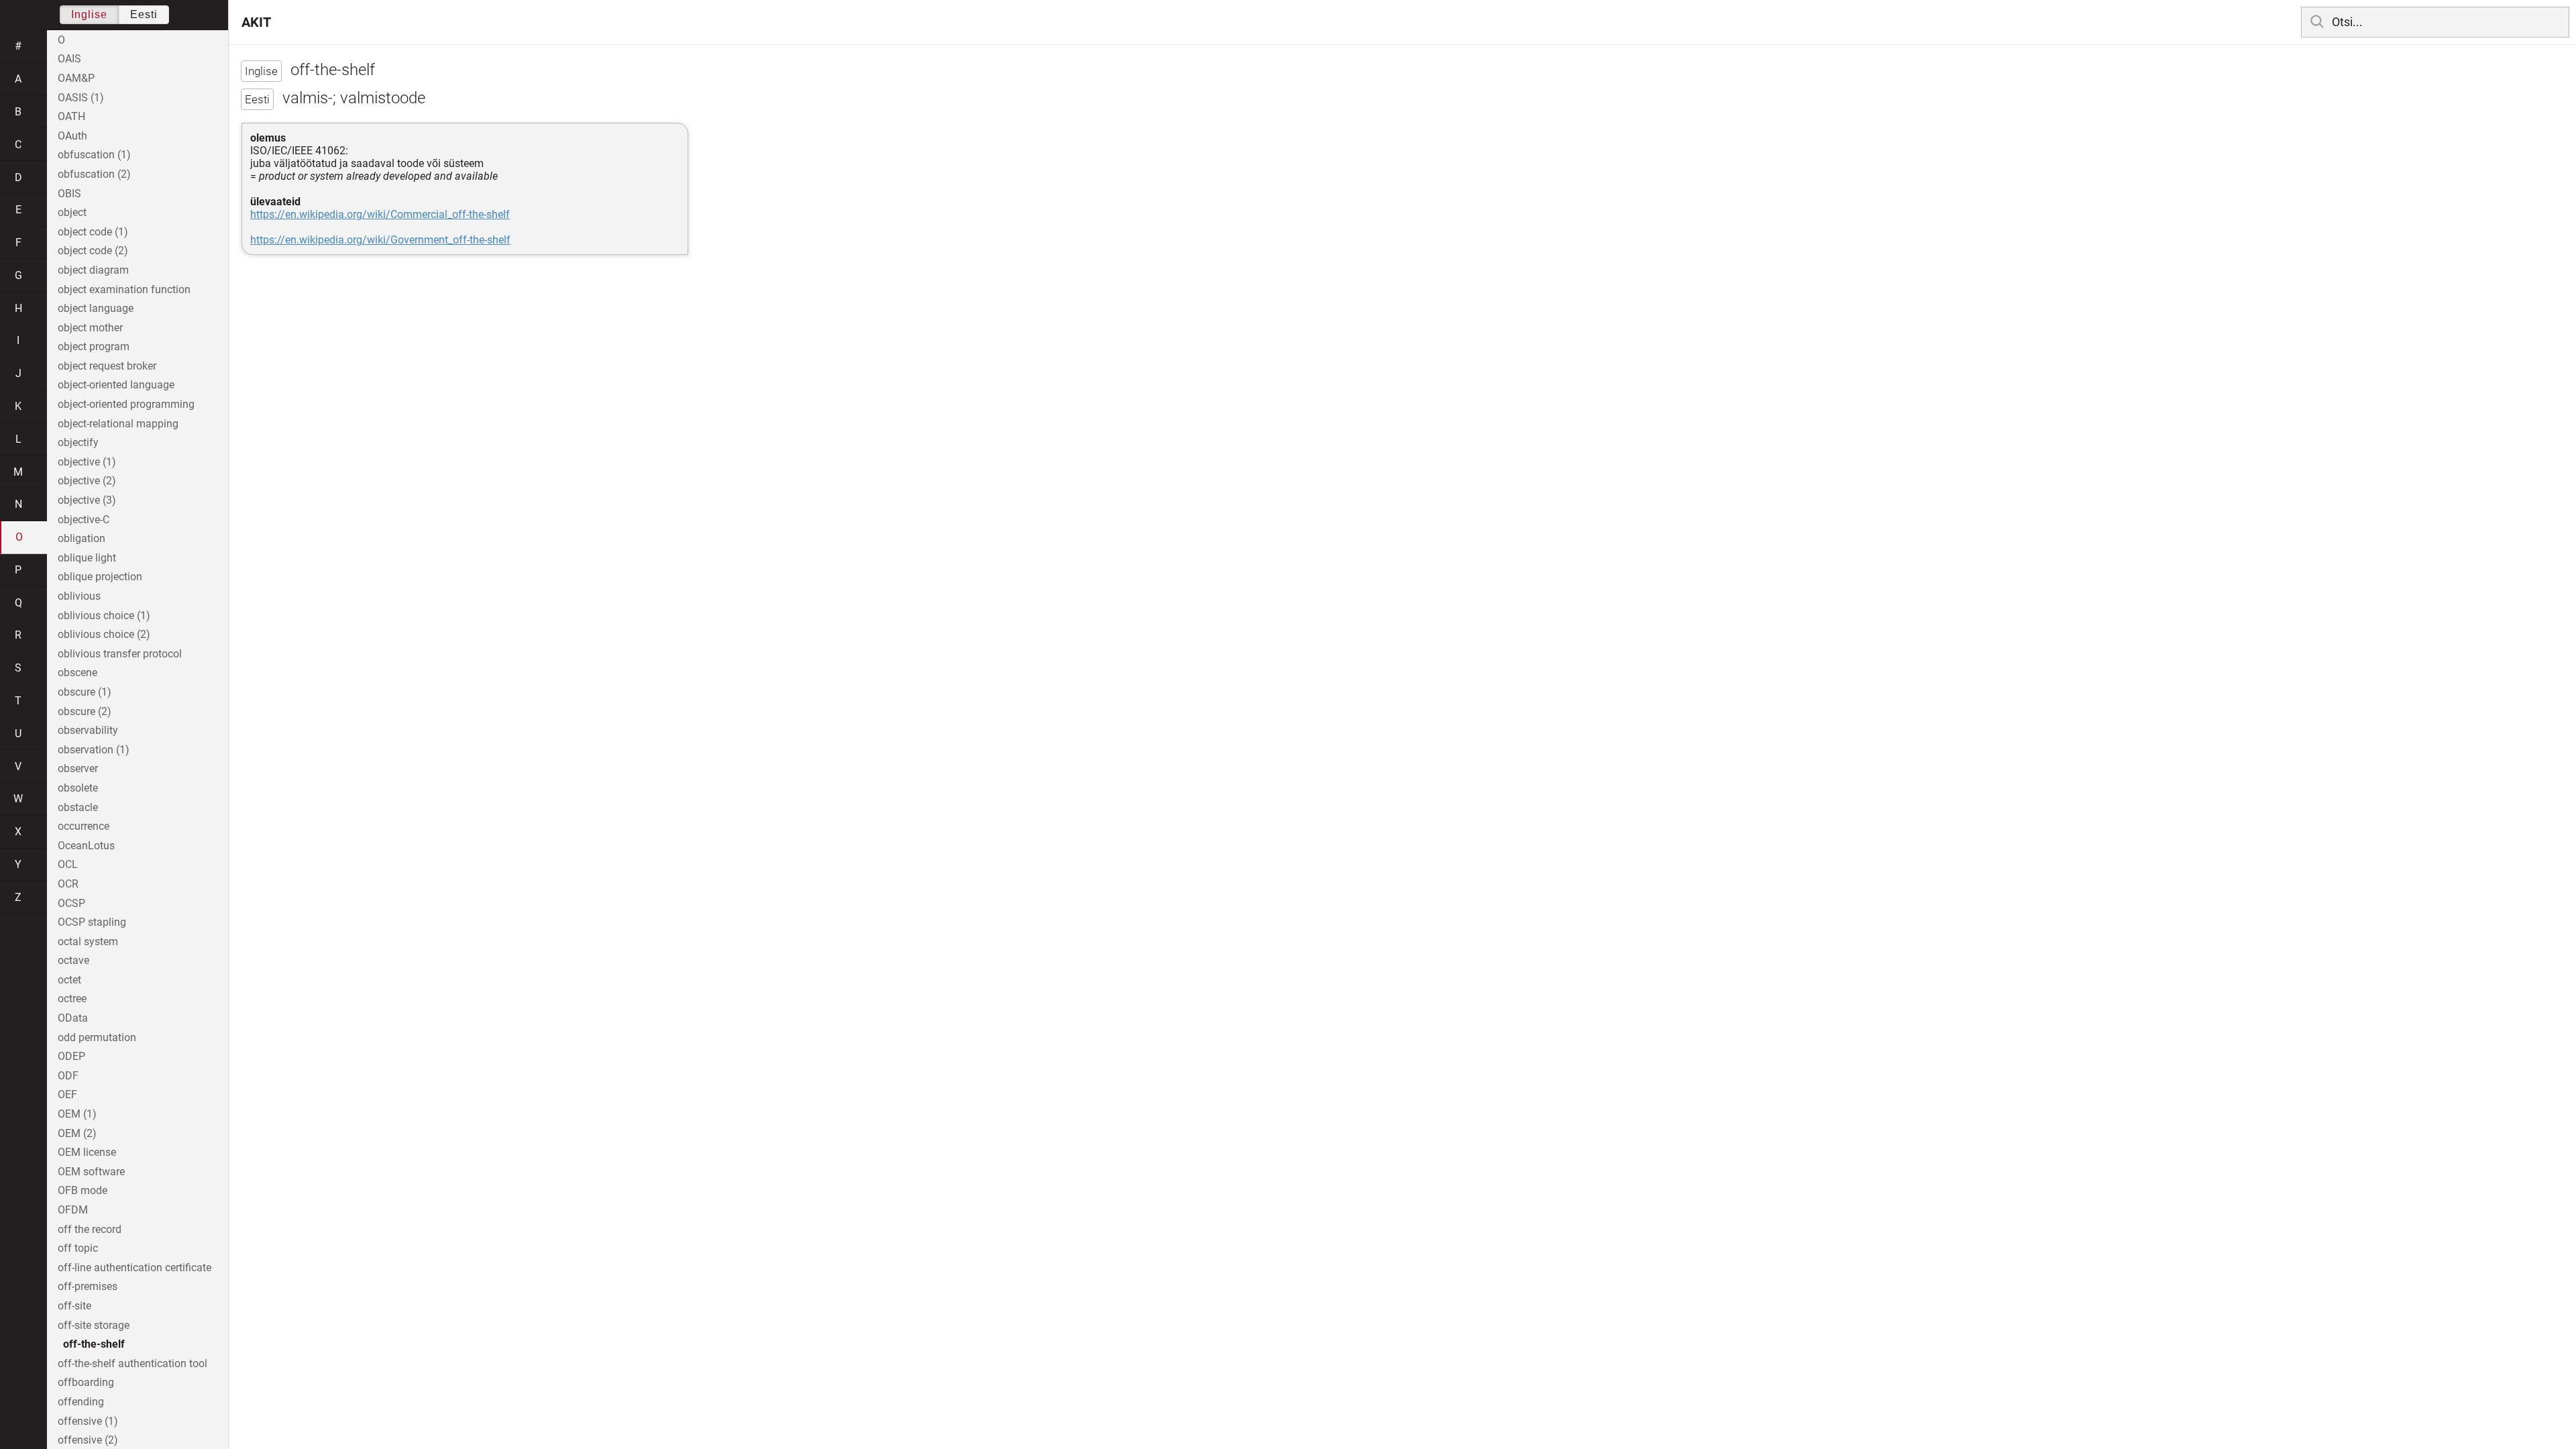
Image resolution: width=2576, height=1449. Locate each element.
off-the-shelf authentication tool (132, 1363)
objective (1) (87, 462)
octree (72, 999)
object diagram (93, 270)
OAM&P (76, 78)
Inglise (89, 14)
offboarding (86, 1382)
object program (94, 346)
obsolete (78, 788)
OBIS (69, 194)
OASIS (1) (81, 98)
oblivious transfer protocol (120, 654)
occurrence (84, 826)
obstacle (78, 807)
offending (81, 1402)
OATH (71, 116)
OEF (67, 1094)
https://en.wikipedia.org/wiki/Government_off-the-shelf (380, 240)
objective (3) (87, 500)
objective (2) (87, 481)
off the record (90, 1229)
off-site (74, 1306)
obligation (82, 538)
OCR (68, 884)
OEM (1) (77, 1114)
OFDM (73, 1210)
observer (78, 768)
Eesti (144, 14)
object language (96, 308)
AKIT (256, 22)
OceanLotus (86, 846)
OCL (68, 864)
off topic (78, 1248)
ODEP (71, 1056)
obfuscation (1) (94, 155)
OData (73, 1018)
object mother (90, 328)
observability (88, 730)
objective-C (84, 520)
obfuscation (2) (94, 174)
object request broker (107, 366)
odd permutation (97, 1037)
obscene (77, 673)
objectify (78, 442)
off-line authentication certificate (135, 1268)
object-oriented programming (126, 404)
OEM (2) (77, 1133)
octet (69, 980)
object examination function (124, 289)
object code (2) (93, 251)
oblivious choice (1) (104, 615)
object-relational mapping (118, 424)
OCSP (71, 903)
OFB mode (83, 1190)
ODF (68, 1076)
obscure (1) (85, 692)
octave (73, 960)
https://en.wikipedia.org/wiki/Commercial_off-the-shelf (380, 214)
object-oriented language (116, 385)
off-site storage (94, 1325)
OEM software (91, 1172)
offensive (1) (88, 1421)
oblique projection (100, 577)
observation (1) (94, 750)
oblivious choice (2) (104, 634)
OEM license (87, 1152)
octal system (88, 942)
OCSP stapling (92, 922)
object (72, 212)
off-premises (88, 1286)
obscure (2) (85, 711)
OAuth (72, 136)
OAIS (69, 59)
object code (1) (93, 232)
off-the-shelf (94, 1344)
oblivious (79, 596)
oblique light (87, 558)
